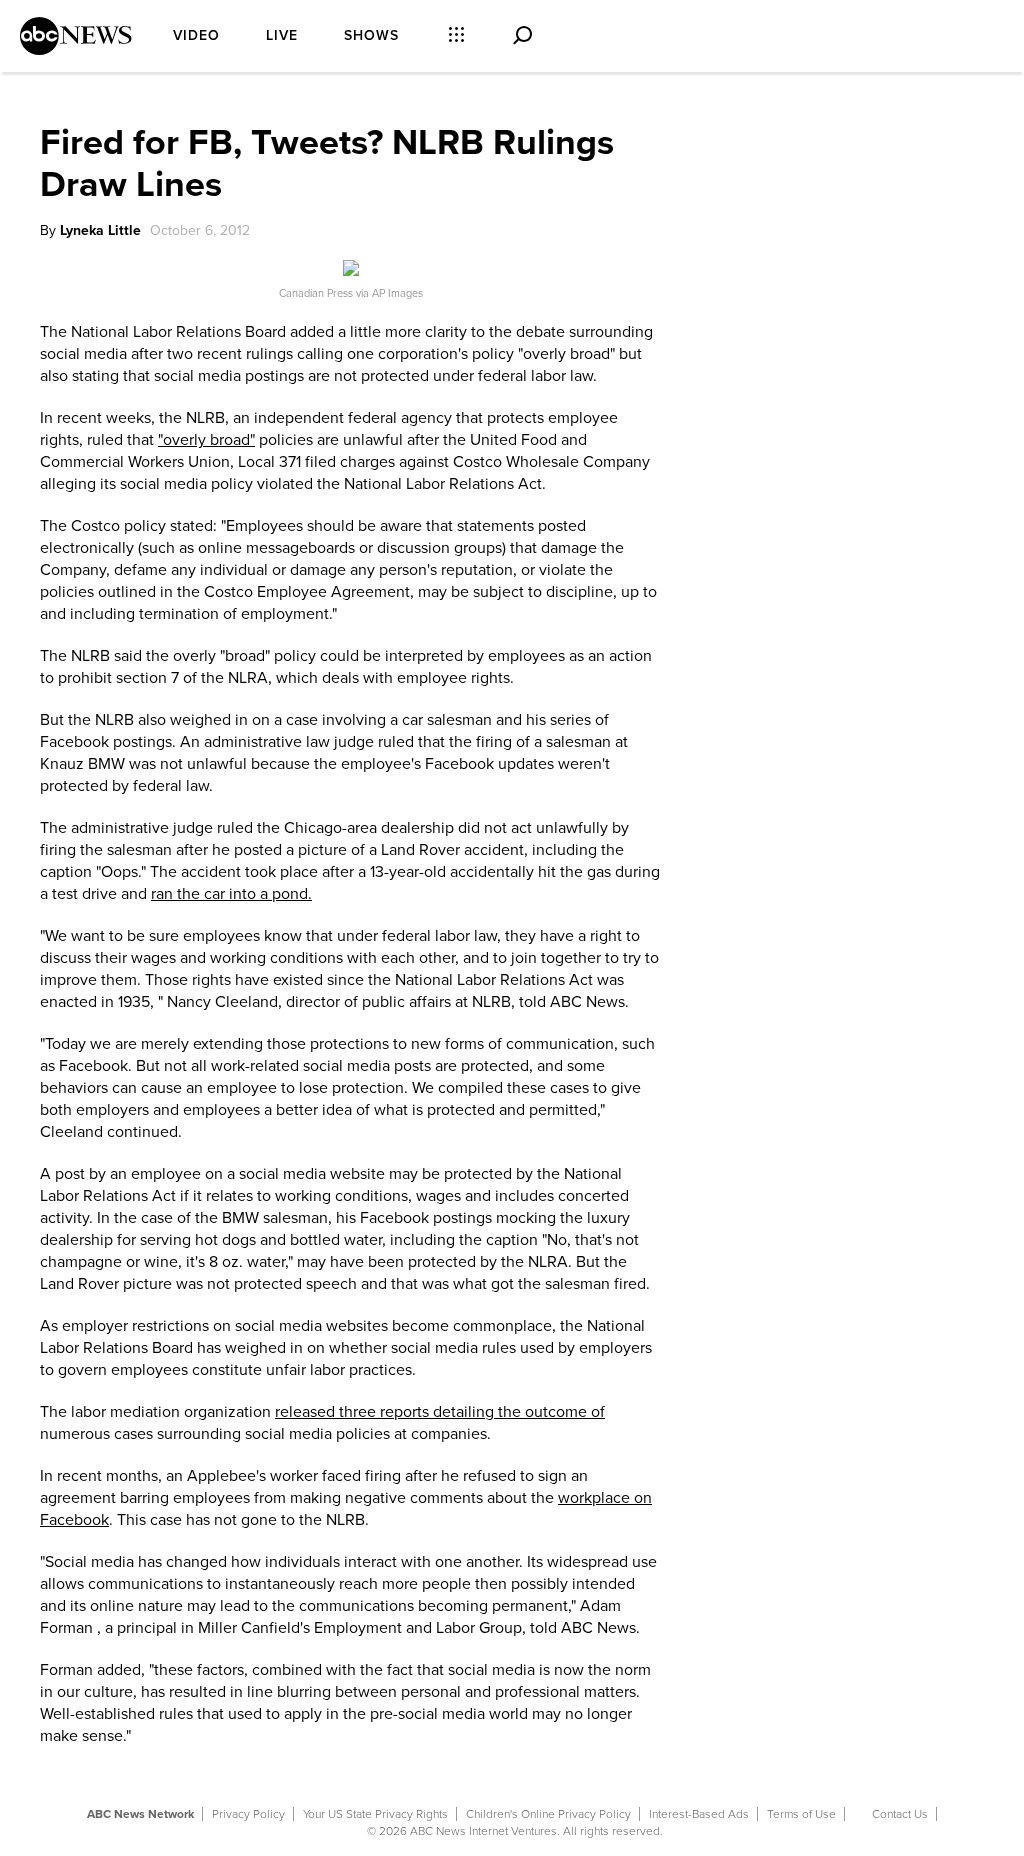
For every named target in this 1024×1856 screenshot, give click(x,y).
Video (196, 35)
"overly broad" (206, 440)
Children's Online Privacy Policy (548, 1814)
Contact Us (900, 1814)
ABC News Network (140, 1814)
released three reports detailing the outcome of (440, 1412)
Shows (371, 35)
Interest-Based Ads (699, 1814)
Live (282, 35)
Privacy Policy (248, 1814)
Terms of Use (801, 1814)
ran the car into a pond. (231, 894)
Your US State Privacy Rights (375, 1814)
